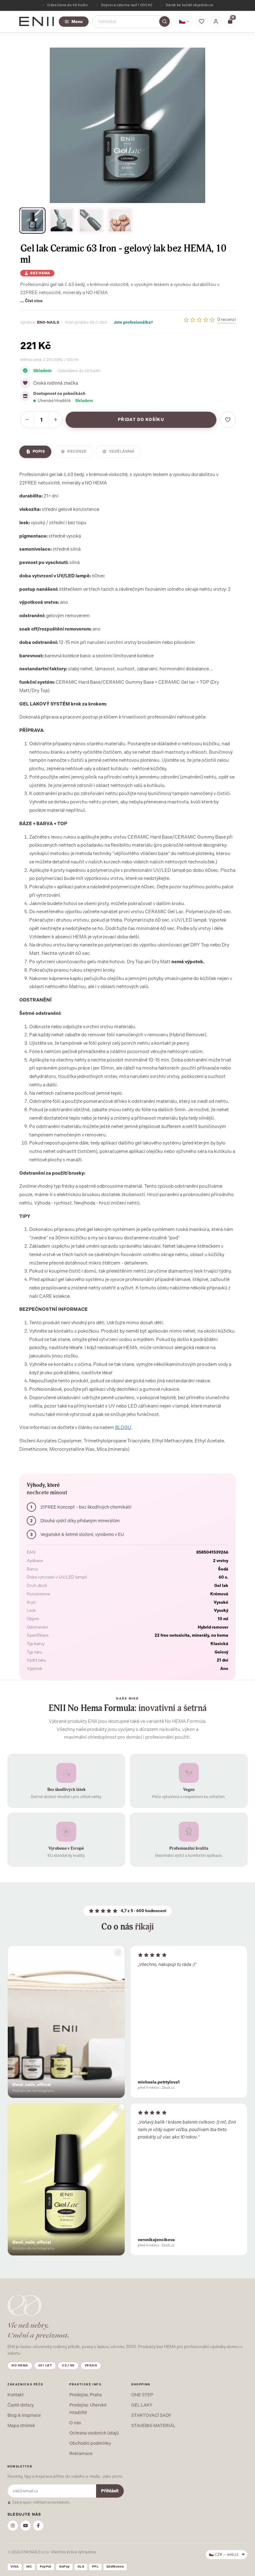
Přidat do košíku (141, 420)
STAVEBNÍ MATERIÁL (153, 2426)
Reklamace (81, 2453)
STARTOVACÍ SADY (151, 2415)
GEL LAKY (142, 2405)
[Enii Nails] (37, 21)
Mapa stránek (21, 2426)
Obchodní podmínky (90, 2443)
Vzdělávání (122, 451)
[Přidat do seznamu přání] (228, 420)
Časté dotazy (21, 2405)
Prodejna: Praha (86, 2395)
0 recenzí (227, 319)
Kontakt (16, 2395)
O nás (75, 2423)
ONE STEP (142, 2395)
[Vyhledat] (165, 21)
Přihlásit (110, 2491)
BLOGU (123, 1427)
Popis (39, 451)
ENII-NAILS (48, 322)
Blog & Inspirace (24, 2415)
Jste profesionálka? (133, 322)
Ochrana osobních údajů (94, 2433)
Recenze (77, 451)
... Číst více (31, 301)
